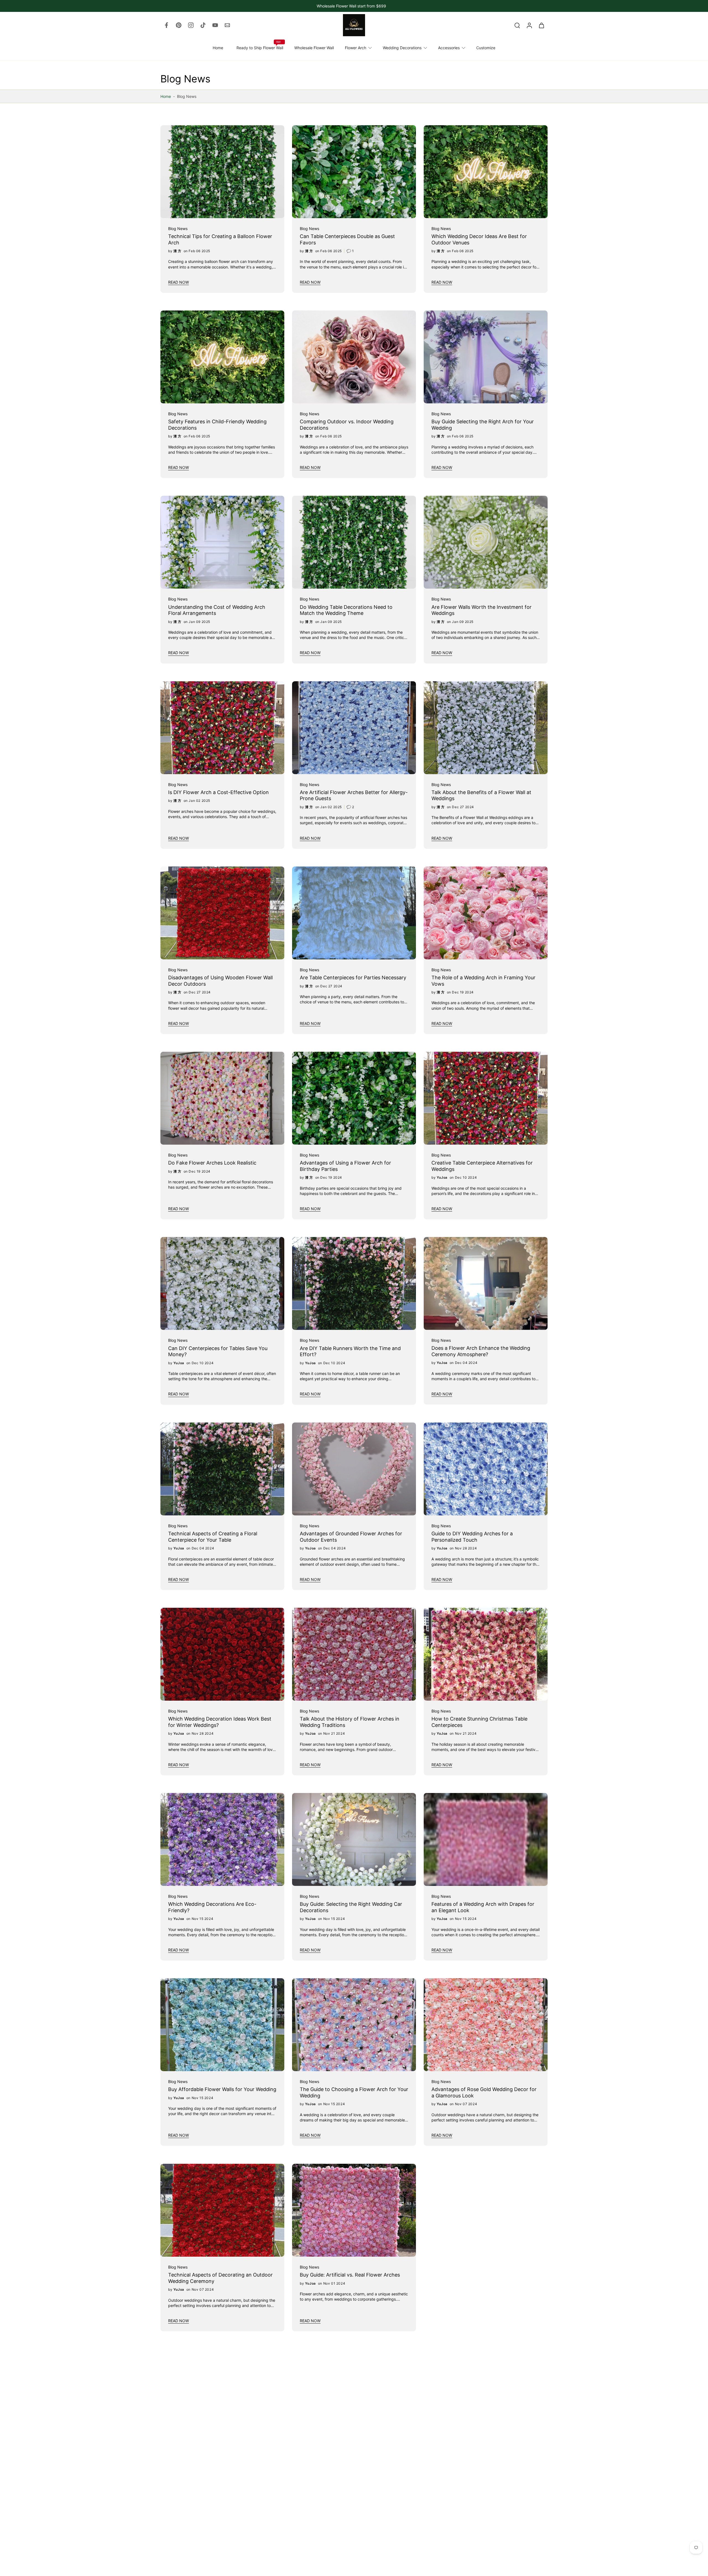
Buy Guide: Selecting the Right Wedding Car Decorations (351, 1907)
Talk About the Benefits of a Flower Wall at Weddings (481, 795)
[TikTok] (203, 25)
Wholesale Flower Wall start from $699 (351, 6)
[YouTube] (215, 25)
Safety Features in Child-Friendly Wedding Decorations (217, 425)
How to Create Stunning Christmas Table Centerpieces (479, 1722)
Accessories (449, 48)
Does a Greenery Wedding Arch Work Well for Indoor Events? (484, 2463)
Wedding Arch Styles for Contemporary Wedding (346, 2463)
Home (218, 48)
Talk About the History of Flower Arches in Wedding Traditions (350, 1722)
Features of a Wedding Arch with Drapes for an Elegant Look (483, 1907)
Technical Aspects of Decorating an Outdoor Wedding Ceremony (220, 2278)
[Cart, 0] (542, 25)
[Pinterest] (179, 25)
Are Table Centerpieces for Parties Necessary (353, 978)
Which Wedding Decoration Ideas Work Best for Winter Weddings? (220, 1722)
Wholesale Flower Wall (314, 48)
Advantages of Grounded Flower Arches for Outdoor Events (351, 1537)
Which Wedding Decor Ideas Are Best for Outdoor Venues (479, 239)
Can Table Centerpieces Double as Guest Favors (347, 239)
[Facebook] (166, 25)
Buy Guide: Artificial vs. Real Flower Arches (350, 2275)
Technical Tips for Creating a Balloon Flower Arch (220, 239)
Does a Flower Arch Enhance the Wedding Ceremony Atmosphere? (481, 1351)
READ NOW (179, 282)
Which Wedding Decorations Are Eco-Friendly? (212, 1907)
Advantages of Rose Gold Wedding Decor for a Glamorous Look (484, 2093)
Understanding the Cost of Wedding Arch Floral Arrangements (217, 610)
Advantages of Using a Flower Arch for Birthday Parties (345, 1166)
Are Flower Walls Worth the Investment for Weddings (481, 610)
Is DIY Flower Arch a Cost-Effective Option (218, 792)
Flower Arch (356, 48)
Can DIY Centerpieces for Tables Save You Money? (218, 1351)
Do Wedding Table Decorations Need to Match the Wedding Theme (346, 610)
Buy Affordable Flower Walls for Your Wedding (222, 2090)
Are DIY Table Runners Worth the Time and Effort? (350, 1351)
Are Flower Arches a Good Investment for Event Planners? (480, 2278)
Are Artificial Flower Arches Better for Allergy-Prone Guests (354, 795)
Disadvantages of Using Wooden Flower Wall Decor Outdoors (220, 981)
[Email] (227, 25)
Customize (486, 48)
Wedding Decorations (402, 48)
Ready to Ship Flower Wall (260, 48)
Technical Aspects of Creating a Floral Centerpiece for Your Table (213, 1537)
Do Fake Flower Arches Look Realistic (212, 1163)
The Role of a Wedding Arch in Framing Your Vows (483, 981)
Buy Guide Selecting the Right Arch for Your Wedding (483, 425)
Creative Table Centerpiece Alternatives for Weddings (482, 1166)
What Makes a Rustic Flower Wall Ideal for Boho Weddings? (217, 2463)
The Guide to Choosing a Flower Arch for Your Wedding (354, 2093)
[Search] (517, 25)
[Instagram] (191, 25)
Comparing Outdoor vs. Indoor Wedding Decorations (347, 425)
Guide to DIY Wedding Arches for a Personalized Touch (472, 1537)
